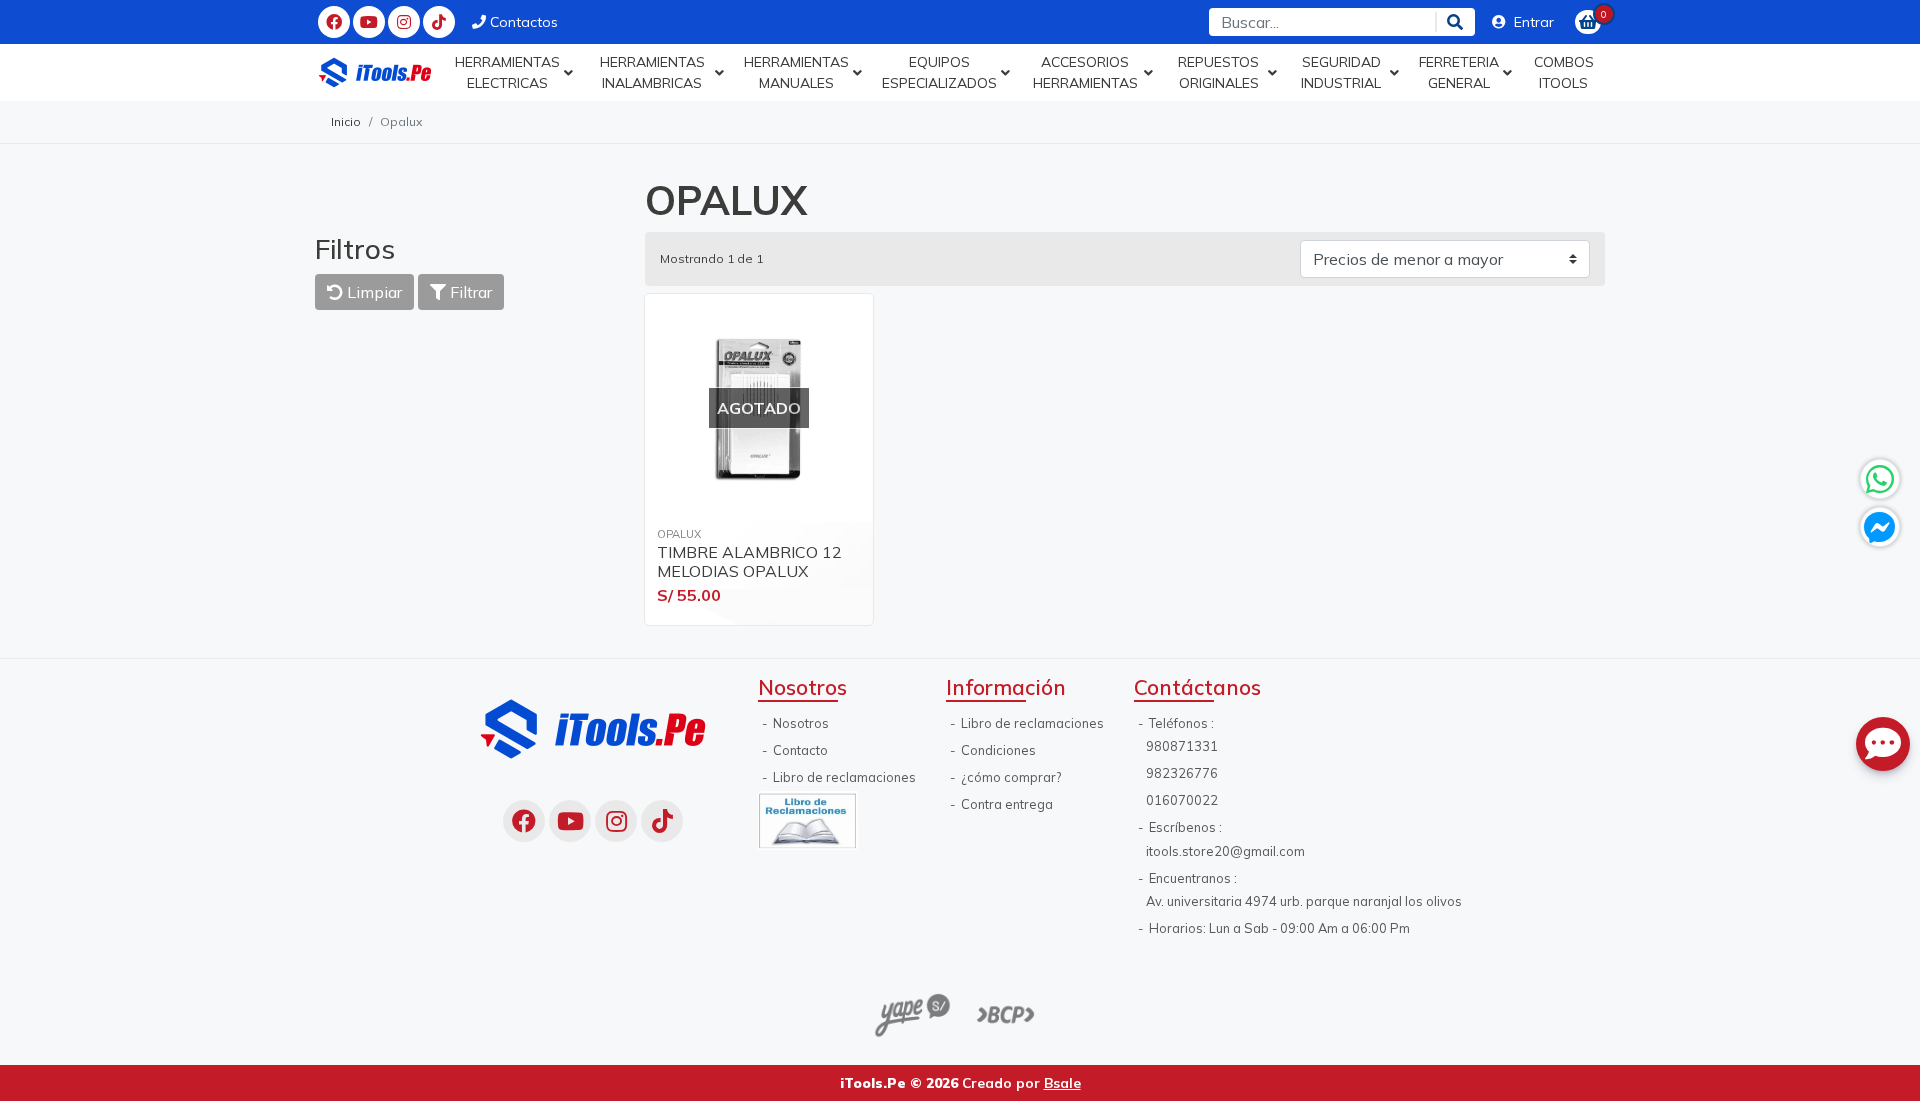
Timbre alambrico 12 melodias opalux (749, 561)
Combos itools (1564, 72)
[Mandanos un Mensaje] (1880, 527)
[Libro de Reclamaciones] (808, 819)
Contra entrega (1005, 804)
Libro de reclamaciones (843, 777)
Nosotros (799, 723)
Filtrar (469, 292)
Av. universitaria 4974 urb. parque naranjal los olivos (1304, 901)
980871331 (1182, 746)
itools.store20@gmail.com (1225, 851)
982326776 (1182, 773)
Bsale (1062, 1082)
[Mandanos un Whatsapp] (1880, 479)
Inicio (346, 121)
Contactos (522, 22)
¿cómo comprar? (1009, 777)
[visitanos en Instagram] (404, 22)
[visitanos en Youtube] (369, 22)
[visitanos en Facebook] (334, 22)
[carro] (1588, 22)
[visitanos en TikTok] (439, 22)
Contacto (799, 750)
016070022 (1182, 800)
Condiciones (997, 750)
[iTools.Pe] (375, 72)
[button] (513, 72)
